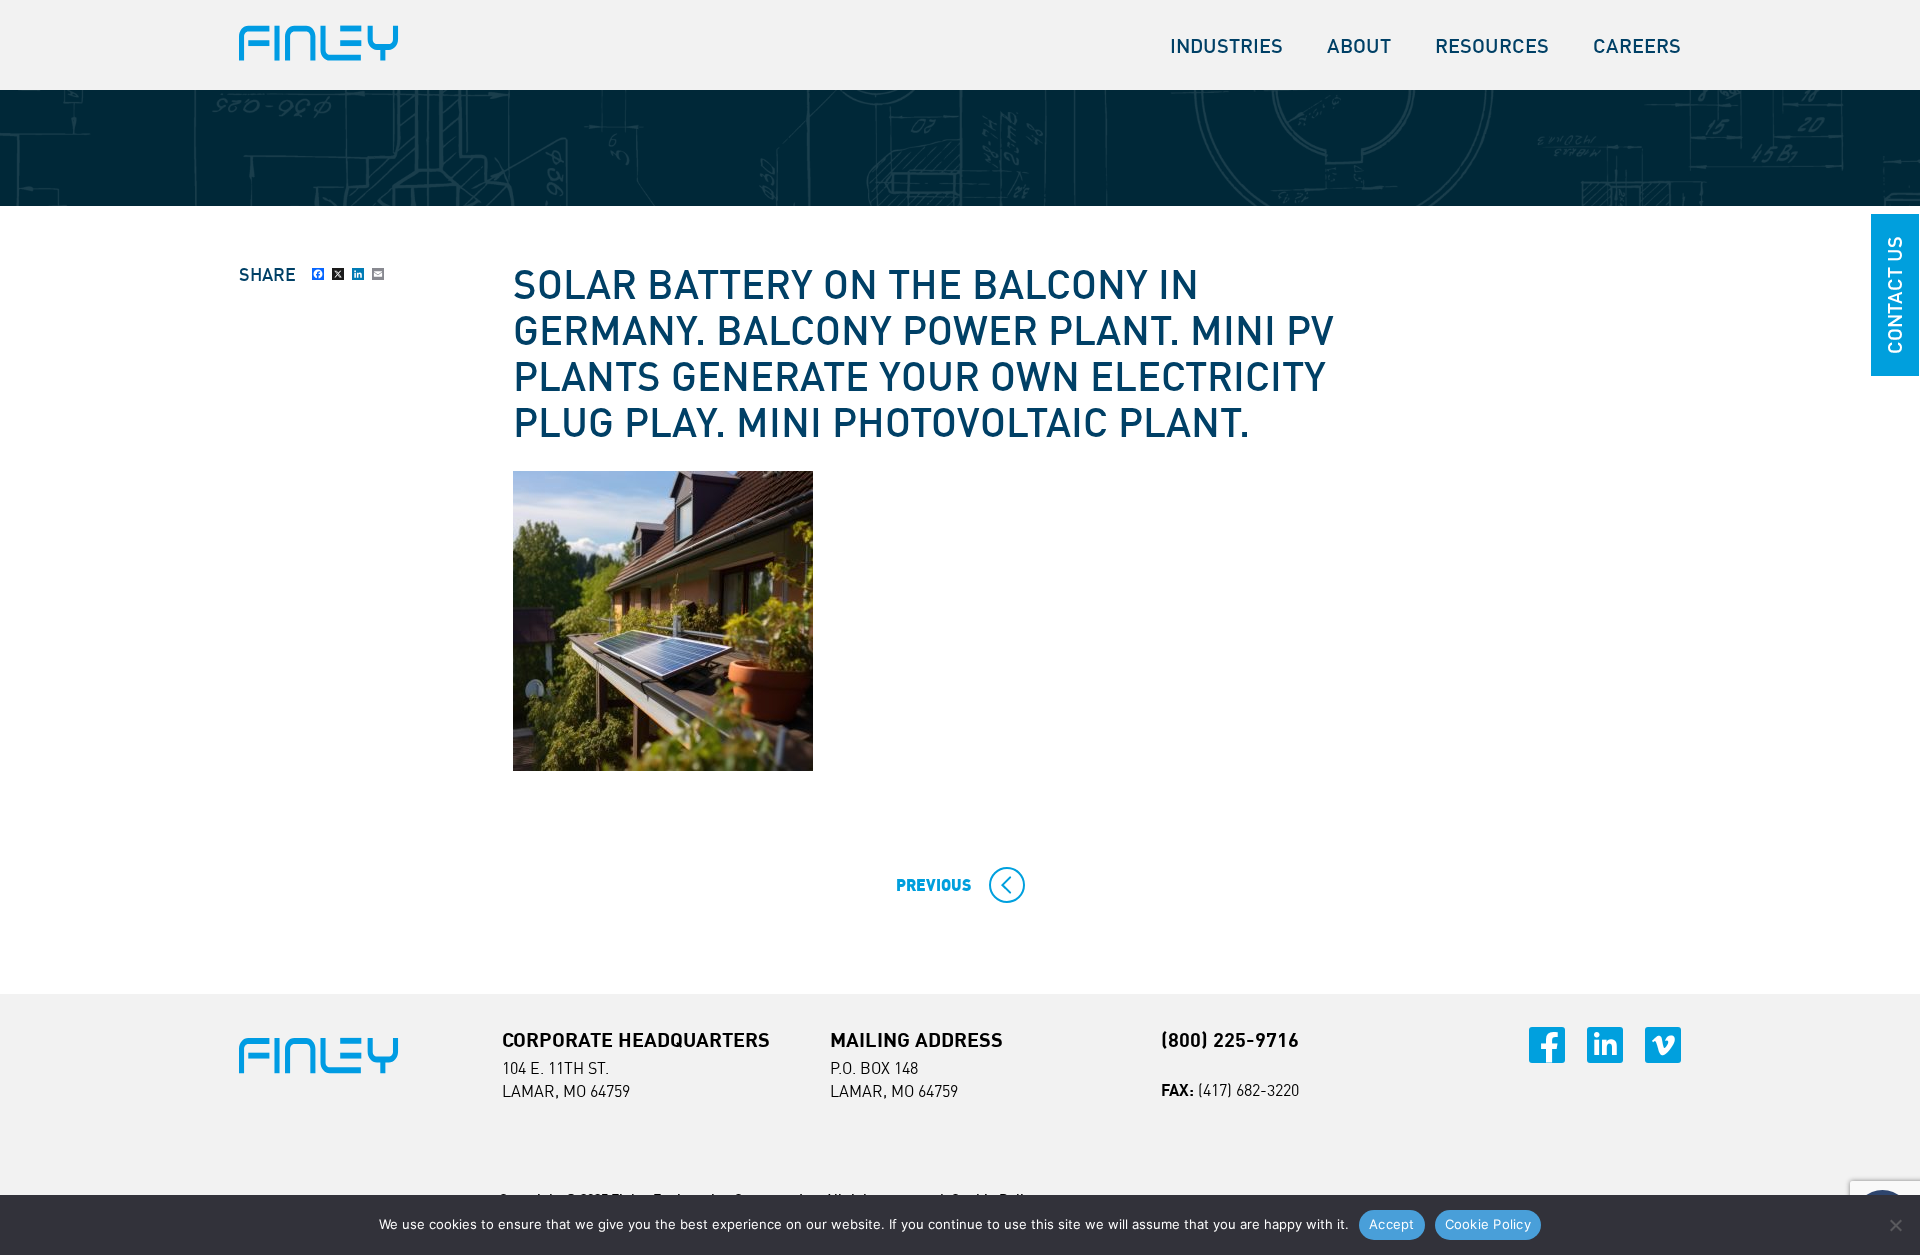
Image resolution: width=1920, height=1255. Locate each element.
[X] (338, 274)
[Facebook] (318, 274)
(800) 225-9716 (1230, 1039)
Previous (933, 885)
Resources (1492, 45)
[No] (1895, 1225)
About (1359, 45)
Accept (1392, 1224)
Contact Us (1894, 295)
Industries (1226, 45)
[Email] (378, 274)
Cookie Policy (1488, 1224)
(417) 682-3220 (1248, 1090)
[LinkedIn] (358, 274)
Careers (1637, 45)
